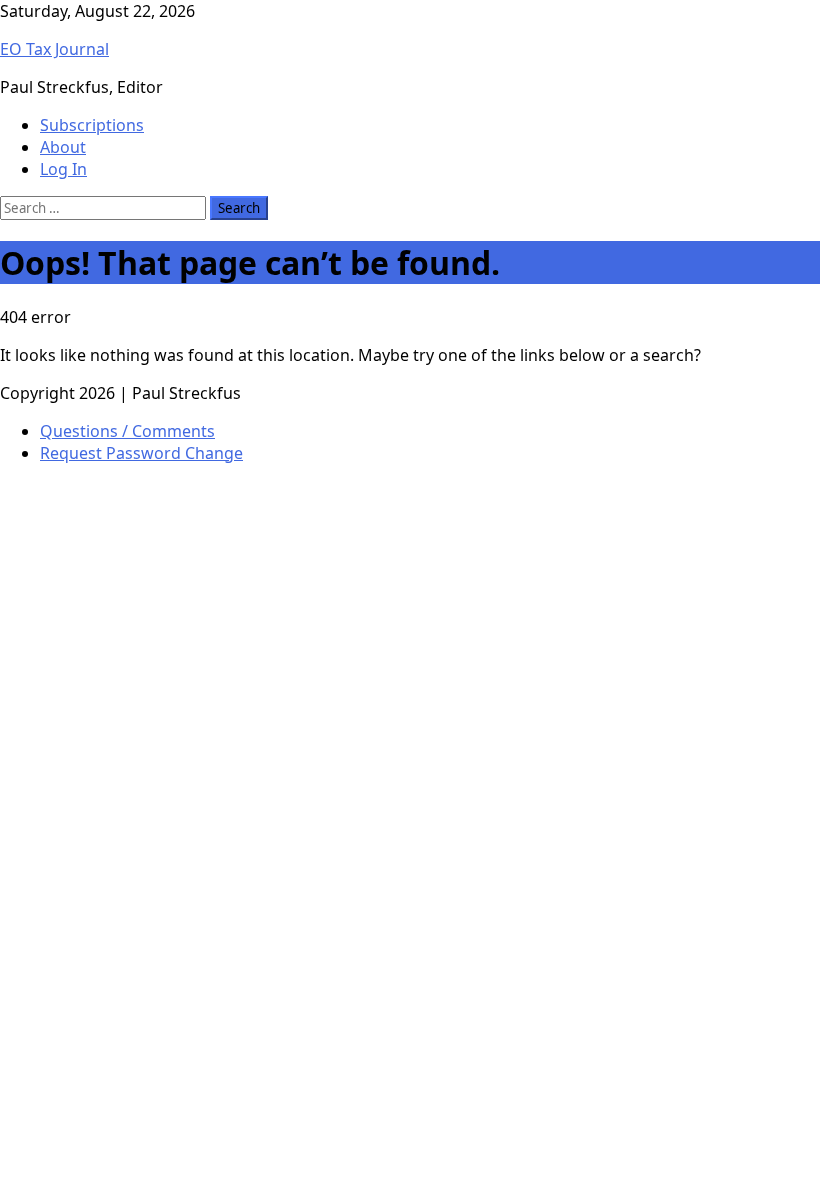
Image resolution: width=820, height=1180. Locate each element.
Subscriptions (92, 125)
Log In (63, 169)
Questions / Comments (127, 431)
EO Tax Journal (54, 49)
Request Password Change (141, 453)
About (63, 147)
